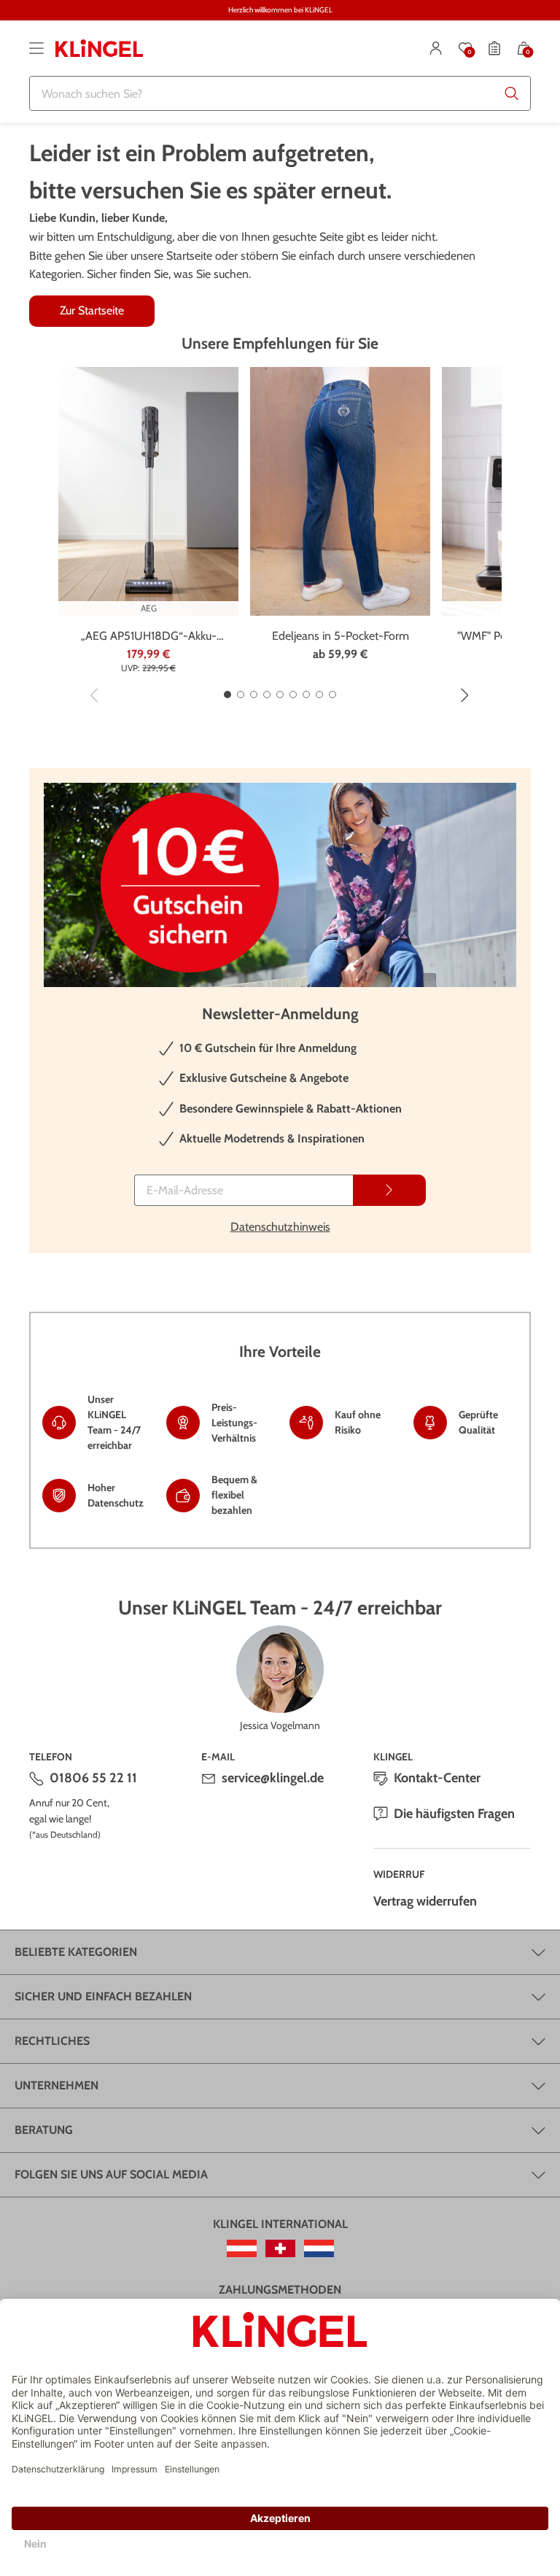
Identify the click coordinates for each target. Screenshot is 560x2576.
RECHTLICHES (52, 2041)
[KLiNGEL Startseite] (99, 48)
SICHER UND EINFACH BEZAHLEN (103, 1996)
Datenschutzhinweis (280, 1227)
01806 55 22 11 (93, 1778)
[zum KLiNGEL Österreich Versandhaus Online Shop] (242, 2248)
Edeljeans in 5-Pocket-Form (341, 636)
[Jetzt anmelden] (389, 1190)
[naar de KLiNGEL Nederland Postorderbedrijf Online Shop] (319, 2248)
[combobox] (280, 93)
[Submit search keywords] (512, 93)
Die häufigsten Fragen (454, 1814)
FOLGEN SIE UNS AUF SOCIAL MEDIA (111, 2174)
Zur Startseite (92, 310)
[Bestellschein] (494, 48)
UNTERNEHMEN (57, 2085)
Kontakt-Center (437, 1778)
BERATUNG (44, 2130)
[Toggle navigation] (36, 48)
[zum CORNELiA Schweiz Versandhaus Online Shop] (280, 2248)
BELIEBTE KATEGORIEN (76, 1952)
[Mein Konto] (436, 48)
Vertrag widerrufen (425, 1901)
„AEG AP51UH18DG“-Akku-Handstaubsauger (149, 637)
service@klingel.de (273, 1778)
